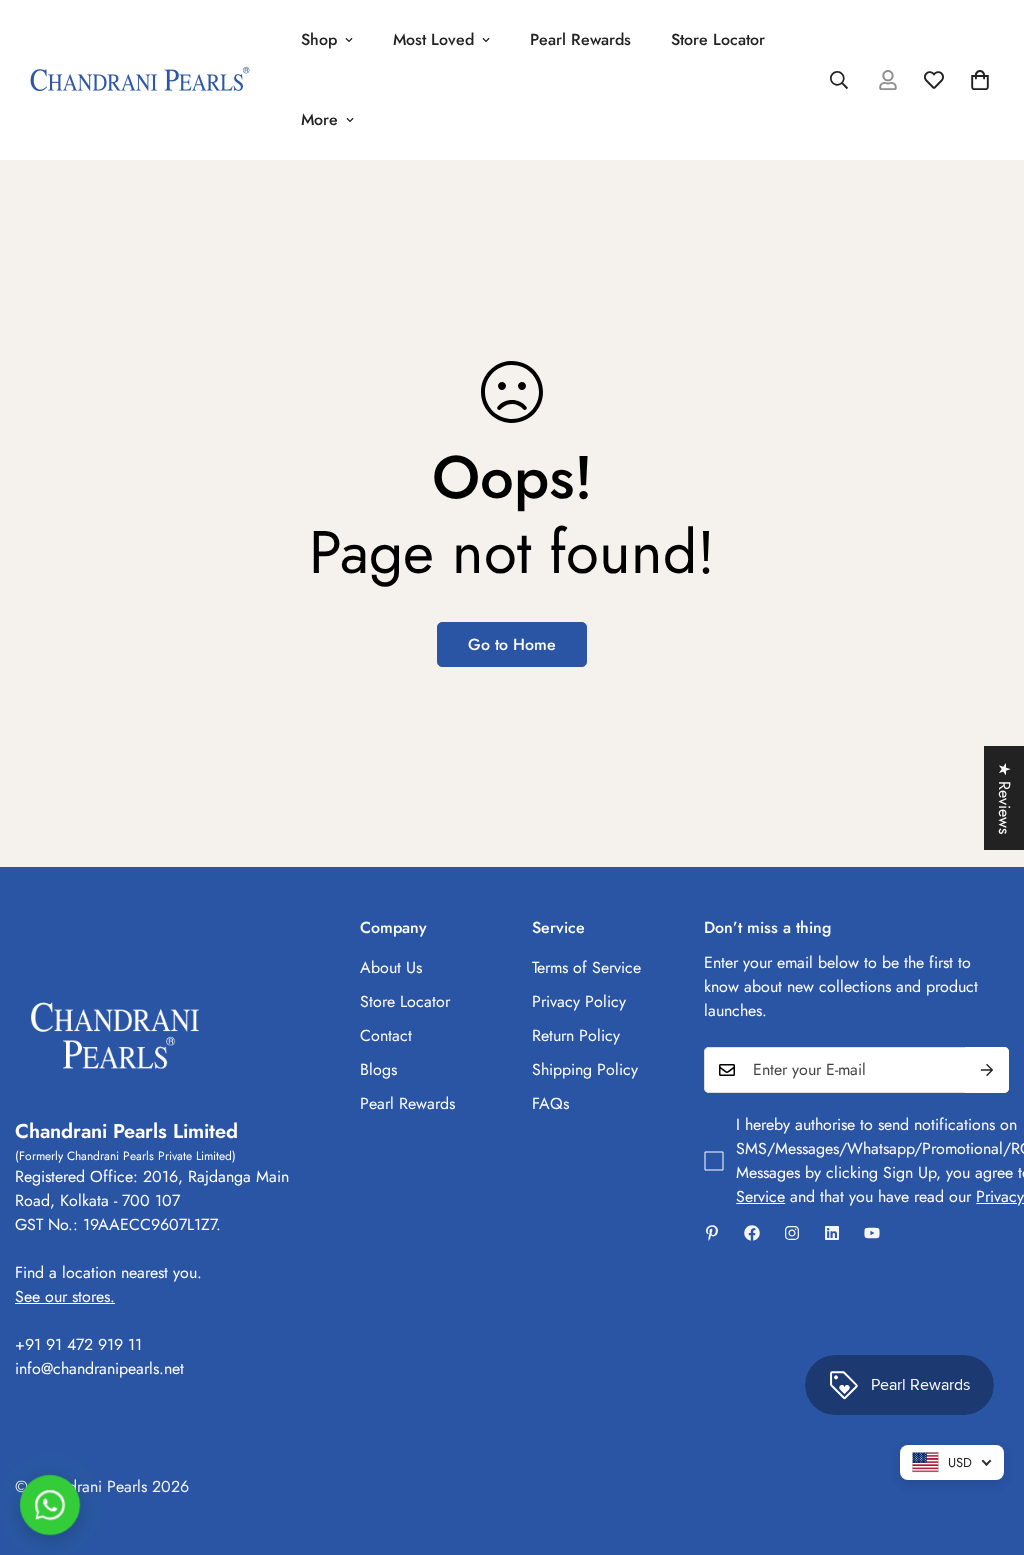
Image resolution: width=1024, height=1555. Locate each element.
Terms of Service (586, 967)
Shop (319, 39)
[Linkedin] (832, 1233)
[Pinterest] (712, 1233)
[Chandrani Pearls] (140, 80)
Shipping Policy (585, 1069)
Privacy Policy (579, 1001)
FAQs (550, 1103)
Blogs (378, 1069)
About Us (391, 967)
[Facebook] (752, 1233)
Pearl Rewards (580, 39)
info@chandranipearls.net (99, 1368)
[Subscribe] (987, 1070)
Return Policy (576, 1035)
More (319, 119)
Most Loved (433, 39)
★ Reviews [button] (1004, 798)
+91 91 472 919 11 (78, 1344)
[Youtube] (872, 1233)
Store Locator (718, 39)
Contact (386, 1035)
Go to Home (512, 644)
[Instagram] (792, 1233)
